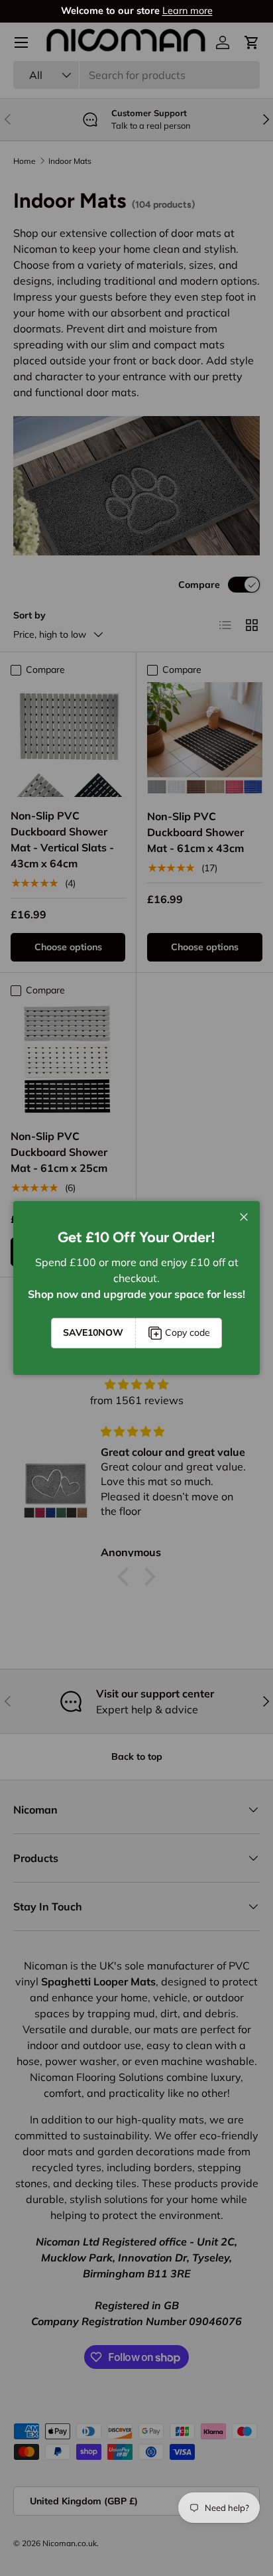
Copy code (188, 1332)
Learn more (188, 11)
